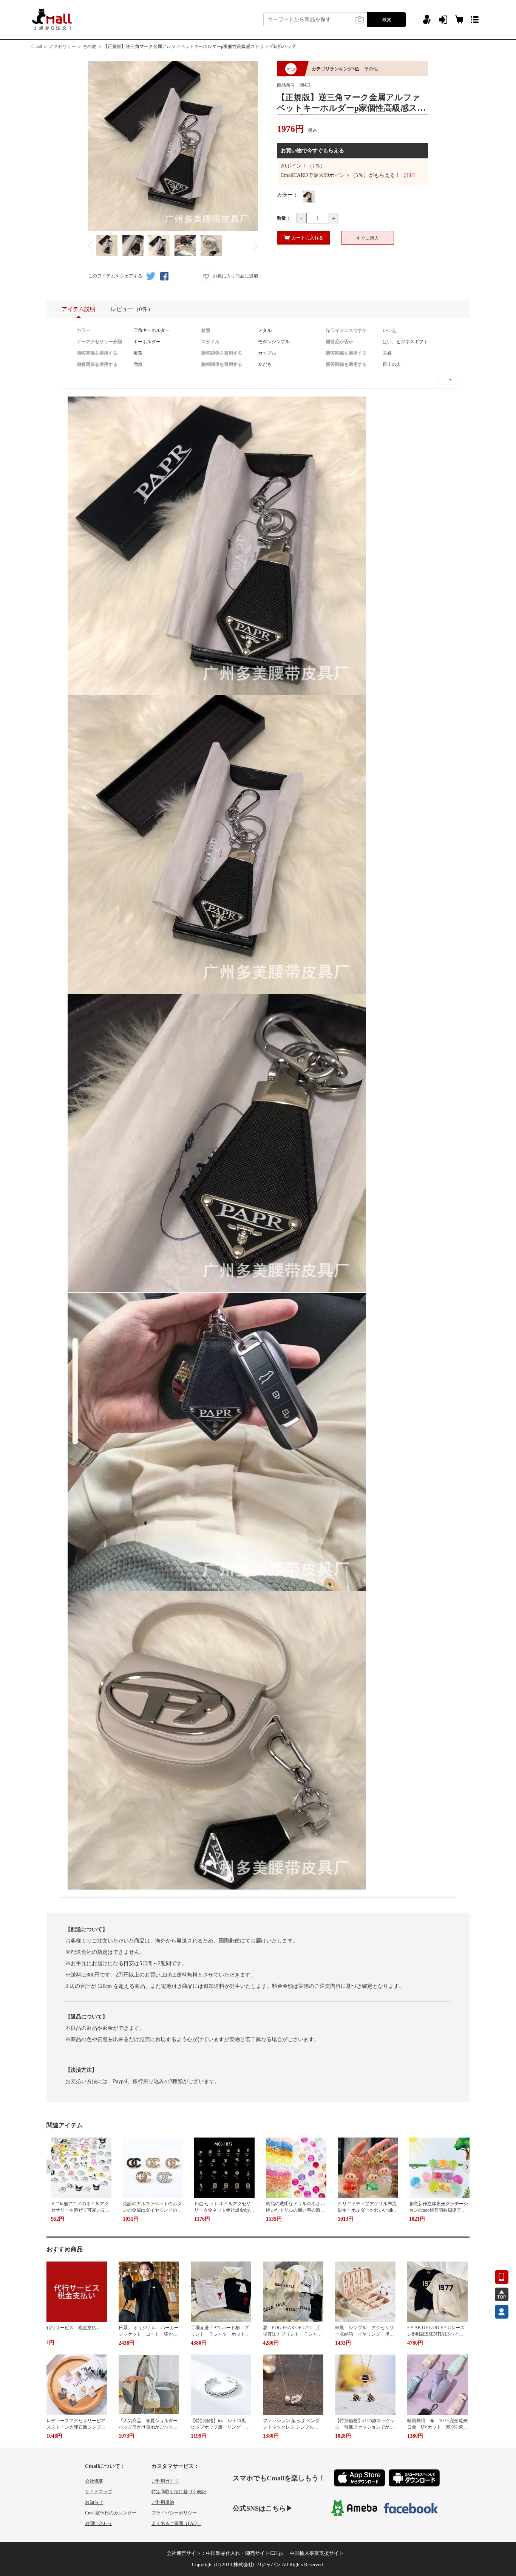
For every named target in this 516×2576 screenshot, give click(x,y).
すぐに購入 (368, 238)
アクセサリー (62, 46)
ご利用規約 (163, 2502)
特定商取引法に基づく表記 (179, 2492)
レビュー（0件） (132, 309)
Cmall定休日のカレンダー (111, 2513)
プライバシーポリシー (174, 2513)
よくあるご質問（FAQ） (176, 2523)
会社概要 (94, 2481)
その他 (90, 46)
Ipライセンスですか (346, 330)
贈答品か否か (340, 342)
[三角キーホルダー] (308, 197)
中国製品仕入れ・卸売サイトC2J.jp (244, 2553)
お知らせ (94, 2502)
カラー (83, 330)
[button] (50, 2167)
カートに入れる (307, 238)
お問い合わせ (99, 2523)
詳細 (409, 175)
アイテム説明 (79, 309)
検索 (387, 20)
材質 (206, 330)
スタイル (210, 342)
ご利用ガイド (165, 2481)
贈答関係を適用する (97, 353)
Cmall (37, 46)
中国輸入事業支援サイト (317, 2553)
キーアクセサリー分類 (99, 342)
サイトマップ (99, 2492)
